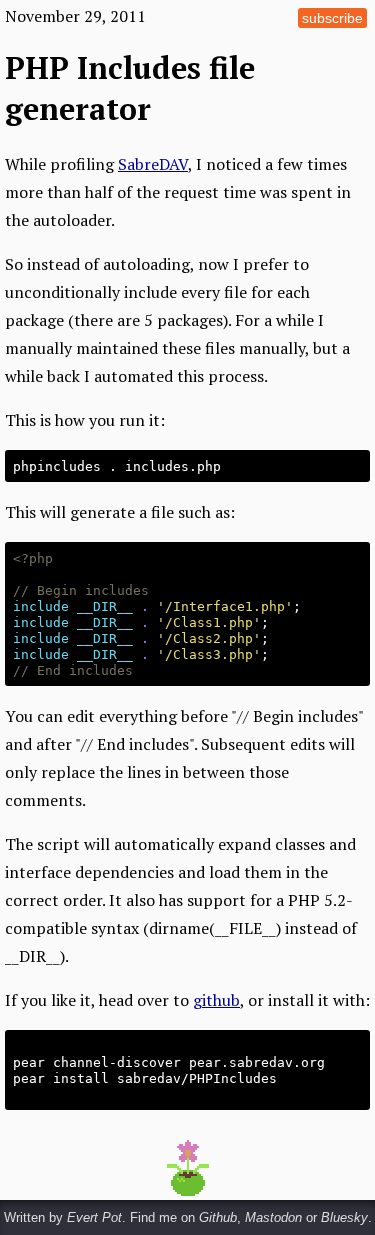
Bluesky (344, 1217)
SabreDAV (153, 164)
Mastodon (273, 1217)
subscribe (332, 18)
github (216, 1000)
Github (218, 1217)
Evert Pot (94, 1217)
